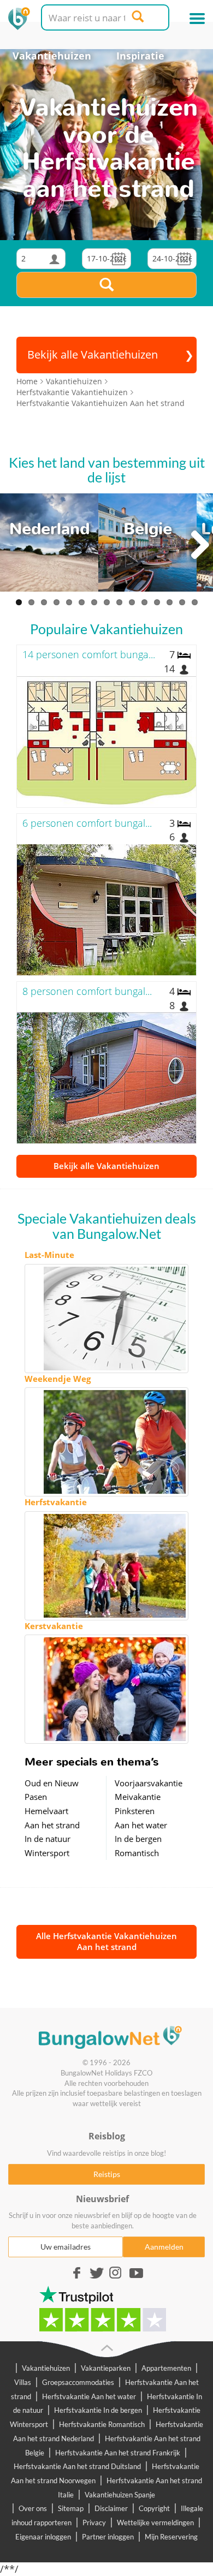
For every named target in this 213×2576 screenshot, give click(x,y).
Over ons (33, 2508)
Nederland (49, 529)
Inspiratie (140, 56)
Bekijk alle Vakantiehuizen (106, 1166)
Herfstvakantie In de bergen (98, 2410)
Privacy (94, 2523)
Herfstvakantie (56, 1502)
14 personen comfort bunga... (89, 654)
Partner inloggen (108, 2537)
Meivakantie (138, 1797)
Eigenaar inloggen (43, 2537)
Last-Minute (49, 1255)
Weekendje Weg (58, 1379)
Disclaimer (111, 2508)
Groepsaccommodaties (78, 2382)
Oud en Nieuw (52, 1783)
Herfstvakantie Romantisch (102, 2424)
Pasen (36, 1797)
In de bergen (138, 1839)
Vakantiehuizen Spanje (120, 2495)
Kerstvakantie (54, 1626)
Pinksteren (135, 1811)
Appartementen (166, 2368)
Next (199, 545)
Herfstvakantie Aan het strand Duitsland (77, 2466)
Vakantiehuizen (52, 56)
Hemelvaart (46, 1811)
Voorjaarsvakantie (149, 1783)
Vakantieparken (106, 2368)
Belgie (148, 529)
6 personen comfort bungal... (87, 823)
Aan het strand (52, 1825)
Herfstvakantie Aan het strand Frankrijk (118, 2453)
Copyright (154, 2508)
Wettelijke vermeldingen (155, 2523)
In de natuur (48, 1839)
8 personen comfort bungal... (87, 991)
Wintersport (47, 1853)
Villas (23, 2382)
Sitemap (71, 2508)
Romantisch (137, 1853)
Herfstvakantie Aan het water (89, 2396)
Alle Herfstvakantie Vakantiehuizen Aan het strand (106, 1941)
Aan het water (141, 1825)
